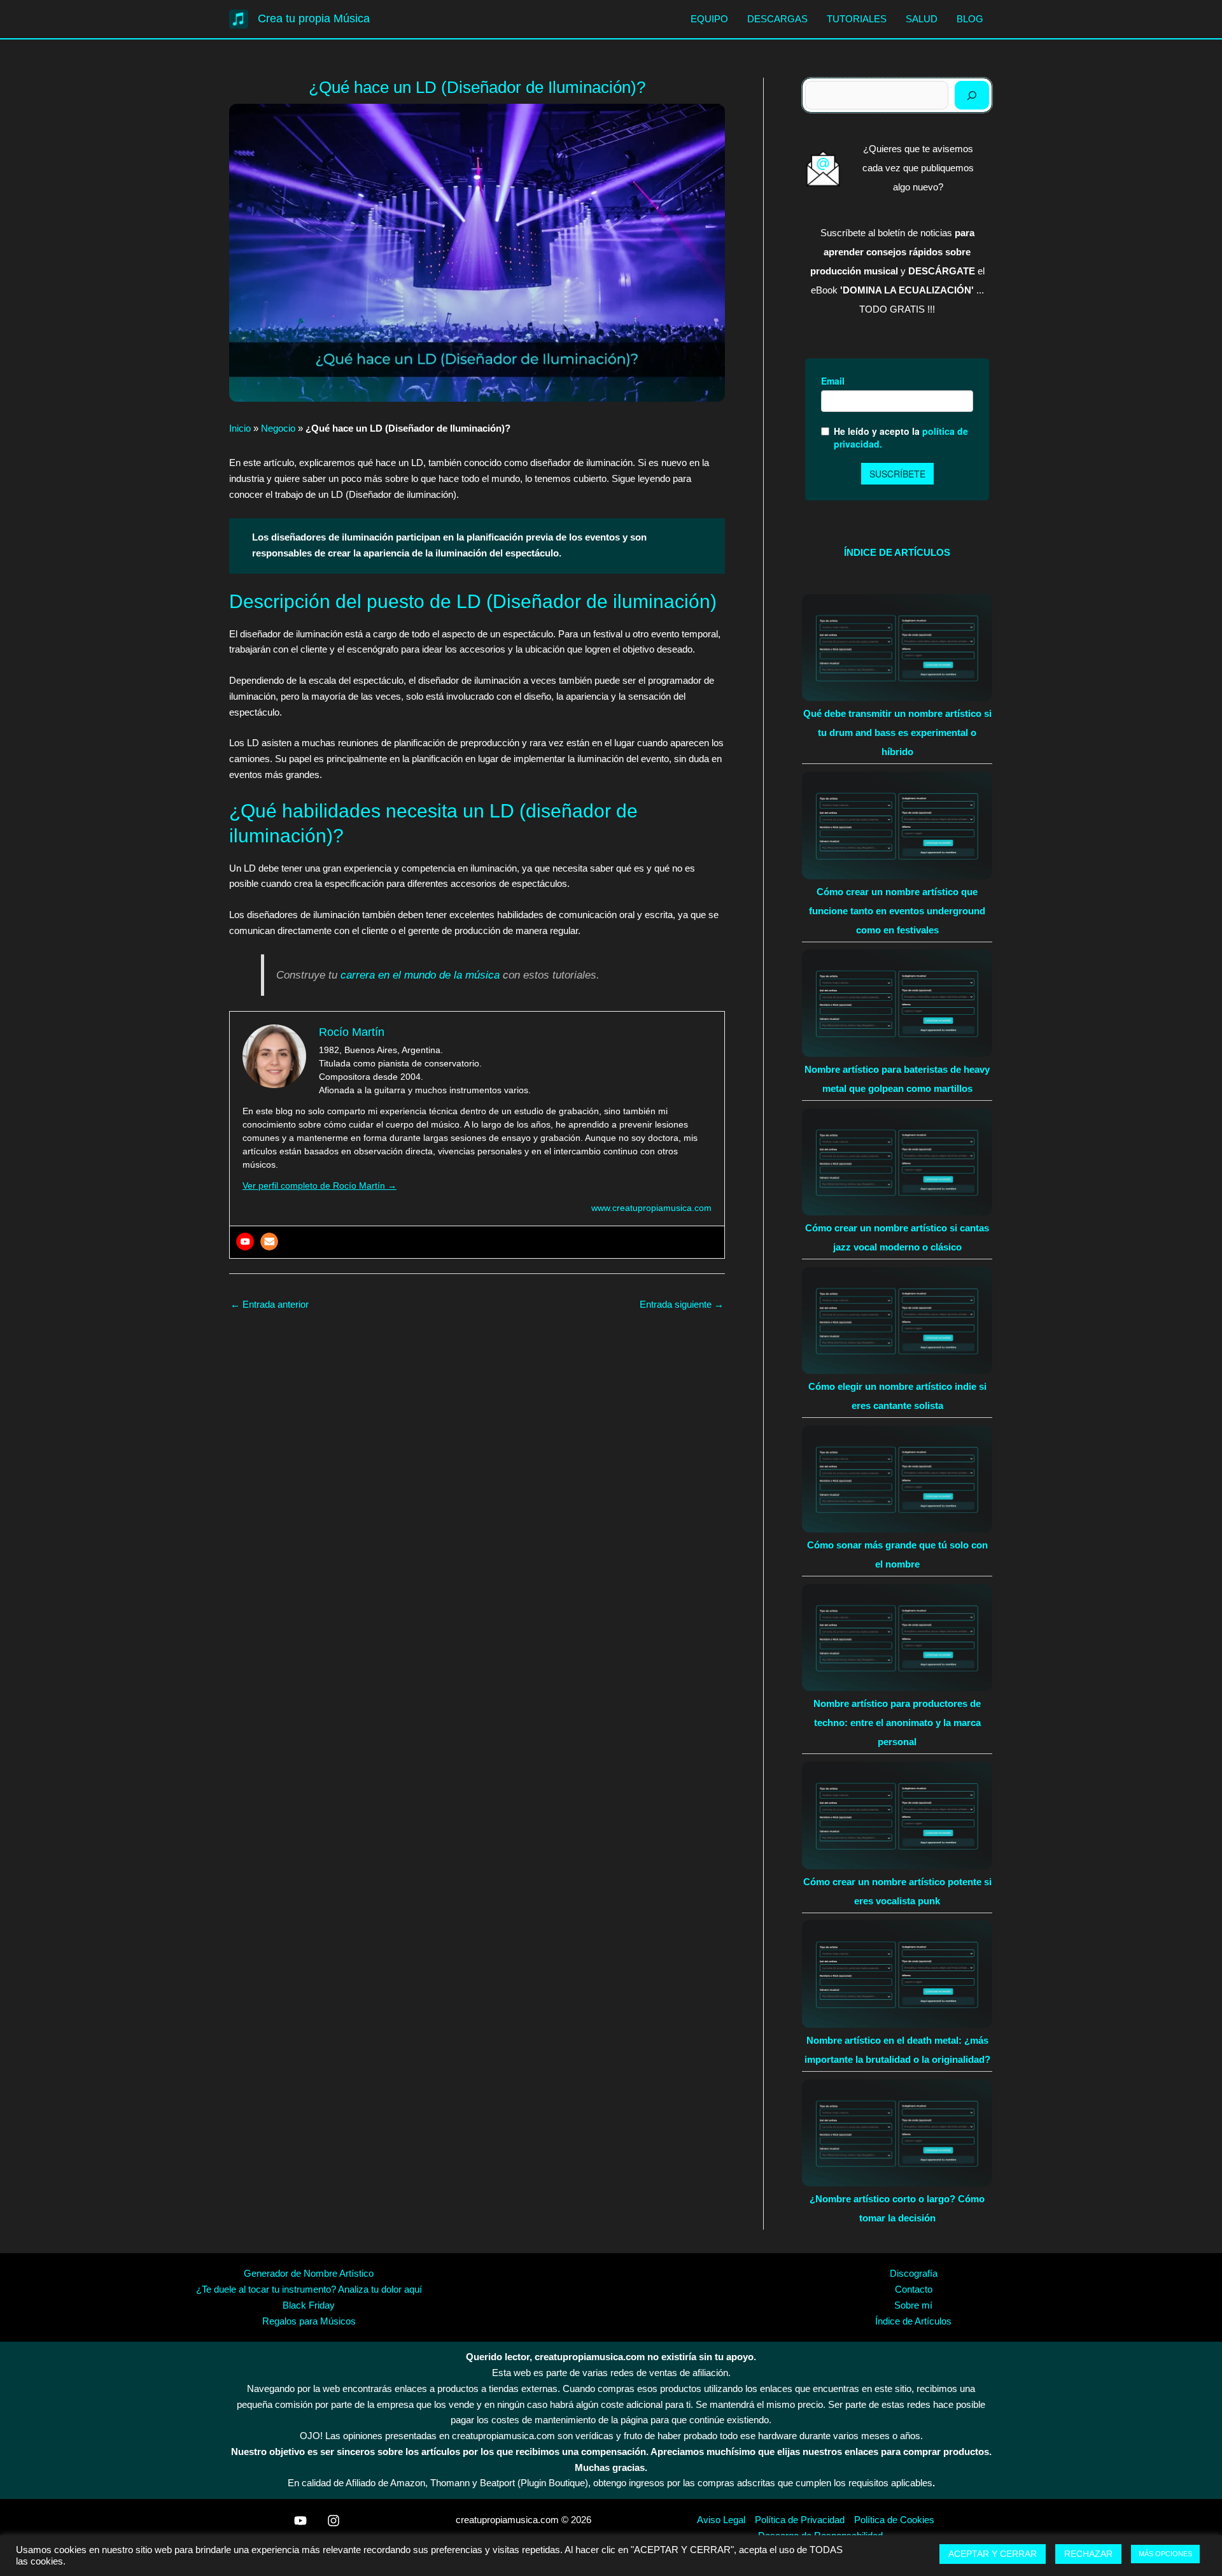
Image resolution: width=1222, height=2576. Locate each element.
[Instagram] (334, 2521)
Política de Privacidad (800, 2520)
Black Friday (309, 2305)
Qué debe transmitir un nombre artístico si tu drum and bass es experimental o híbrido (897, 732)
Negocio (278, 428)
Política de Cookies (894, 2520)
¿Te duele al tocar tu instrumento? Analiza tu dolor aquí (309, 2289)
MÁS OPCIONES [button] (1165, 2554)
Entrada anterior (270, 1304)
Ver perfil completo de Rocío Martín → (320, 1185)
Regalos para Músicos (309, 2321)
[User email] (269, 1242)
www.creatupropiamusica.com (651, 1208)
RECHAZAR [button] (1088, 2554)
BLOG (970, 19)
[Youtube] (245, 1242)
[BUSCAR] (972, 95)
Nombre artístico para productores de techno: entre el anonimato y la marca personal (897, 1723)
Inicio (240, 428)
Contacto (914, 2289)
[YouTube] (300, 2521)
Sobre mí (913, 2305)
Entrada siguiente (682, 1304)
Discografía (914, 2273)
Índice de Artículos (913, 2321)
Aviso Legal (721, 2520)
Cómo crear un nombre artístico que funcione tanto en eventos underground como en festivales (897, 911)
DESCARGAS (777, 19)
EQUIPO (709, 19)
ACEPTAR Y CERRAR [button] (993, 2554)
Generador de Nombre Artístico (309, 2273)
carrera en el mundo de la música (420, 975)
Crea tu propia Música (314, 18)
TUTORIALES (857, 19)
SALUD (922, 19)
